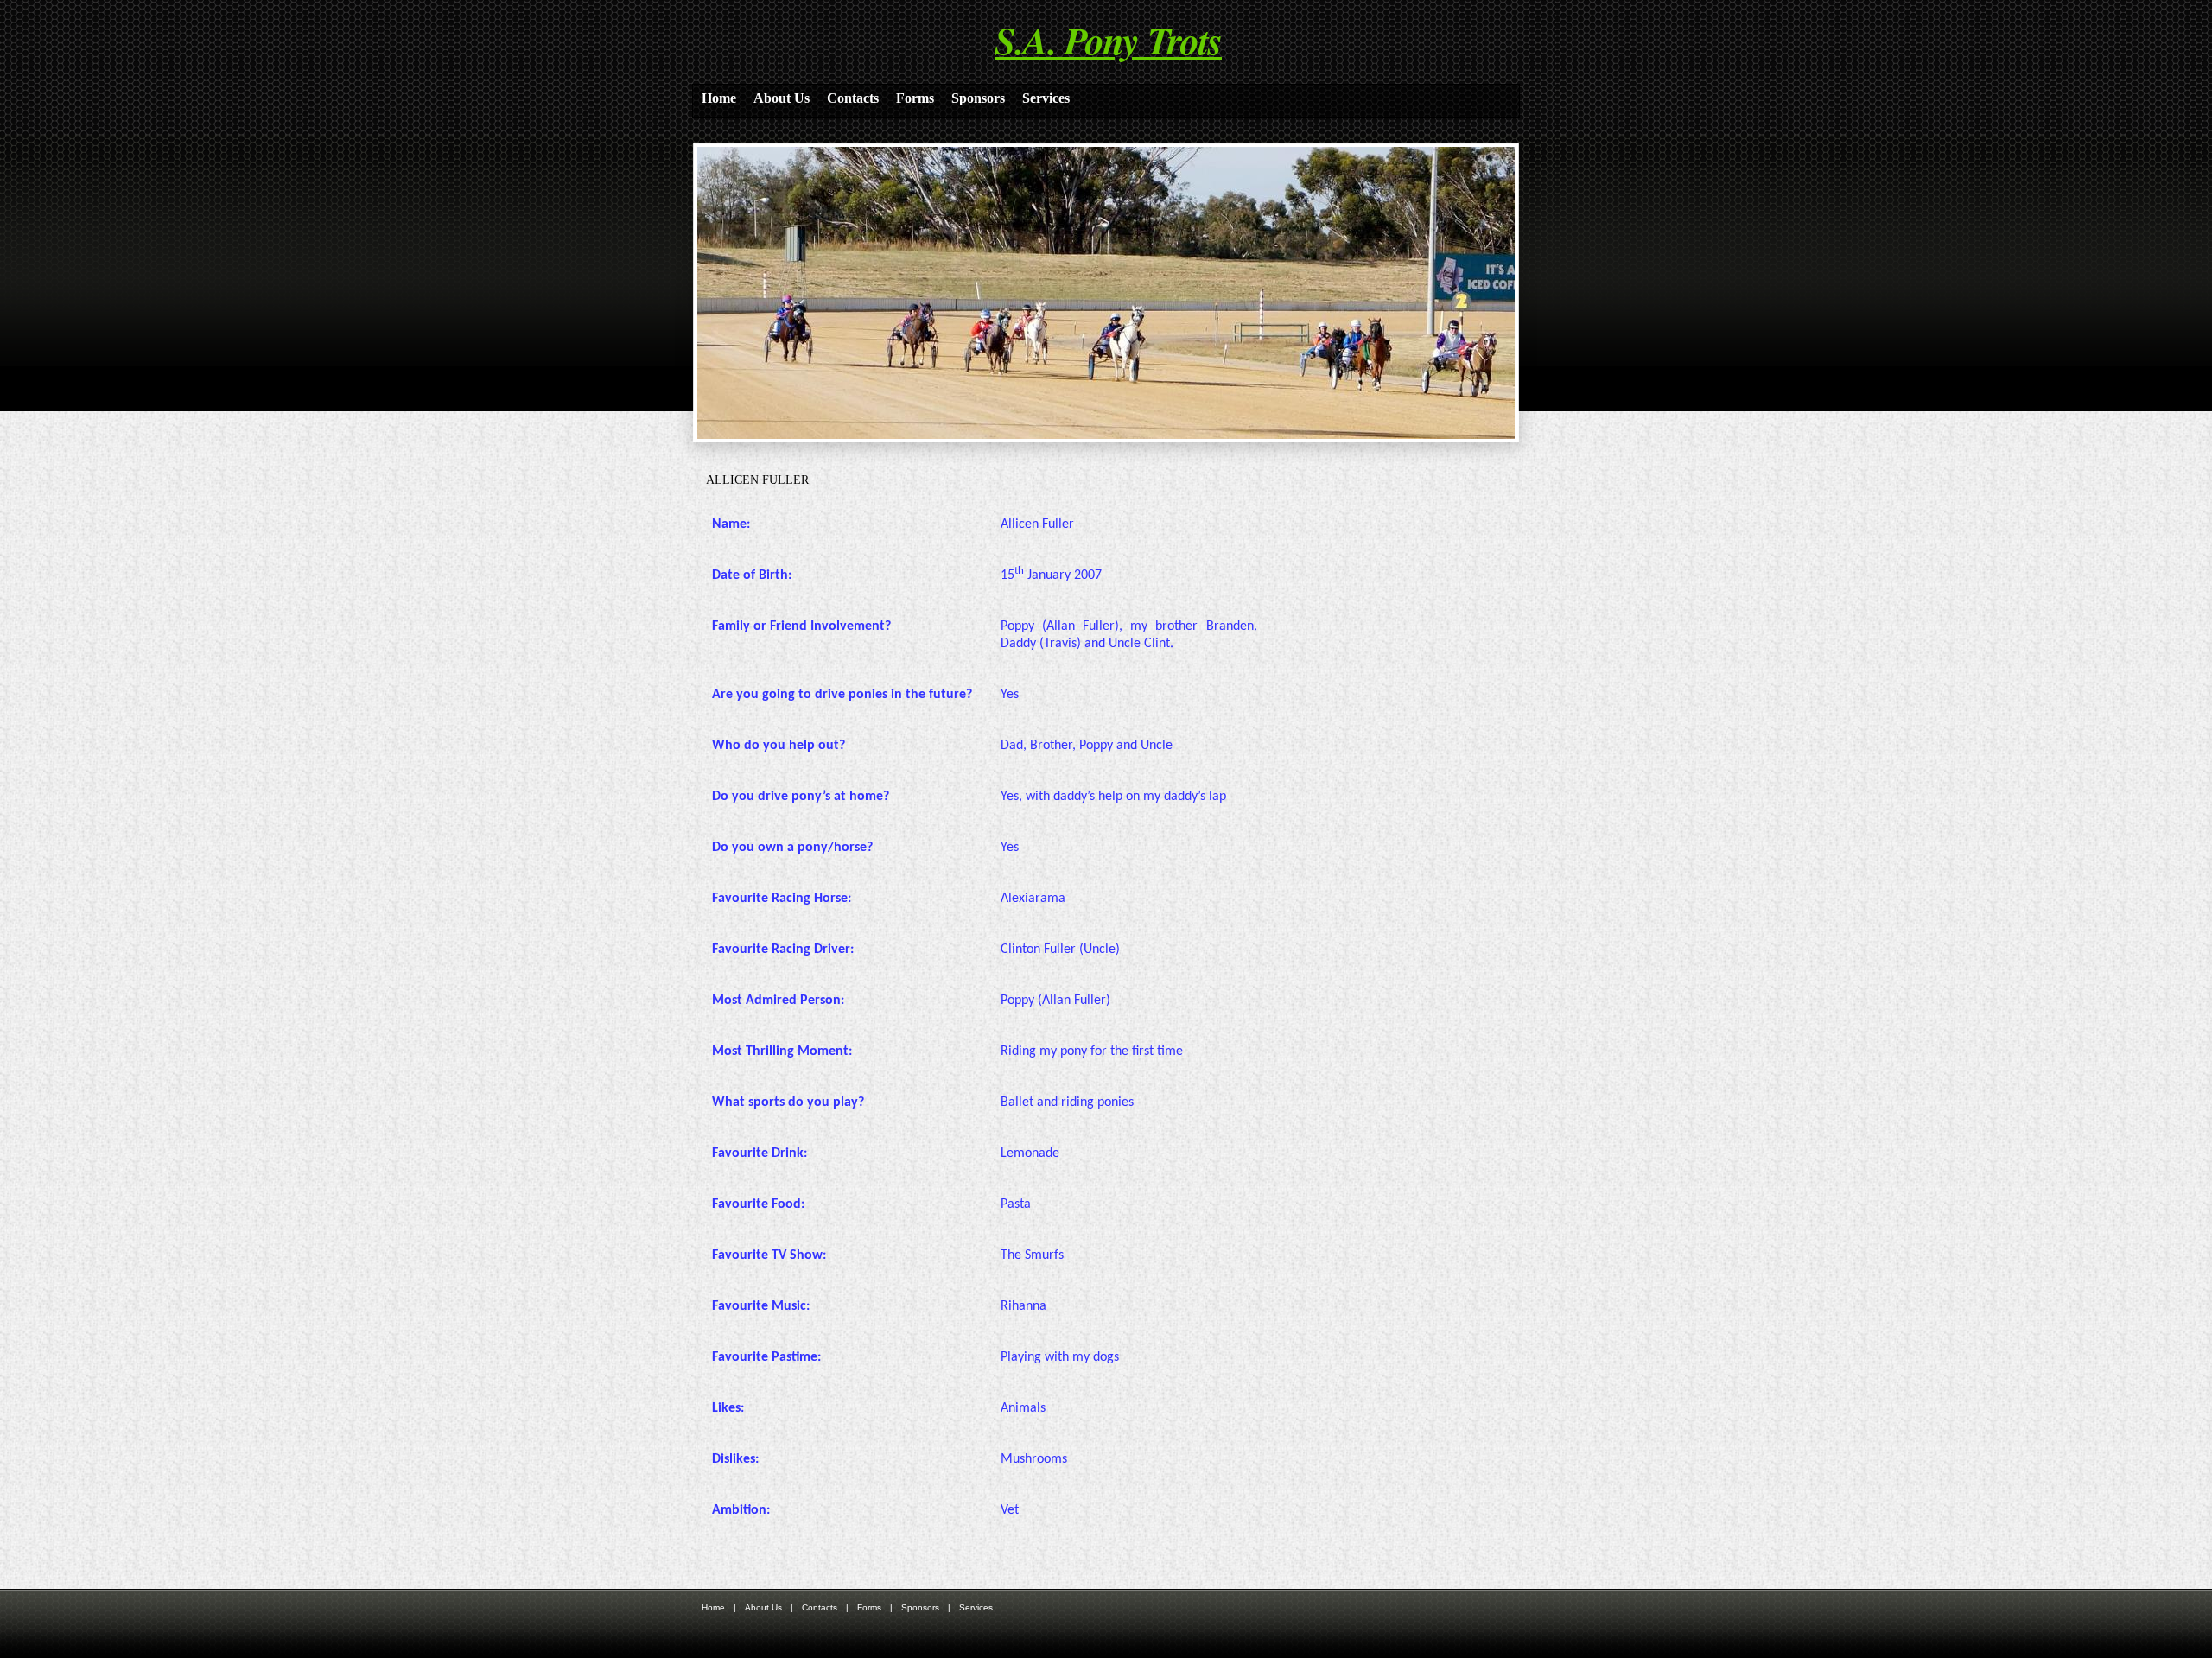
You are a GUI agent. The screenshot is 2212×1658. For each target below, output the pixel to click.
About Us (782, 98)
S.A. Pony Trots (1108, 40)
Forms (915, 98)
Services (1046, 98)
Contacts (853, 98)
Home (719, 98)
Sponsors (978, 98)
